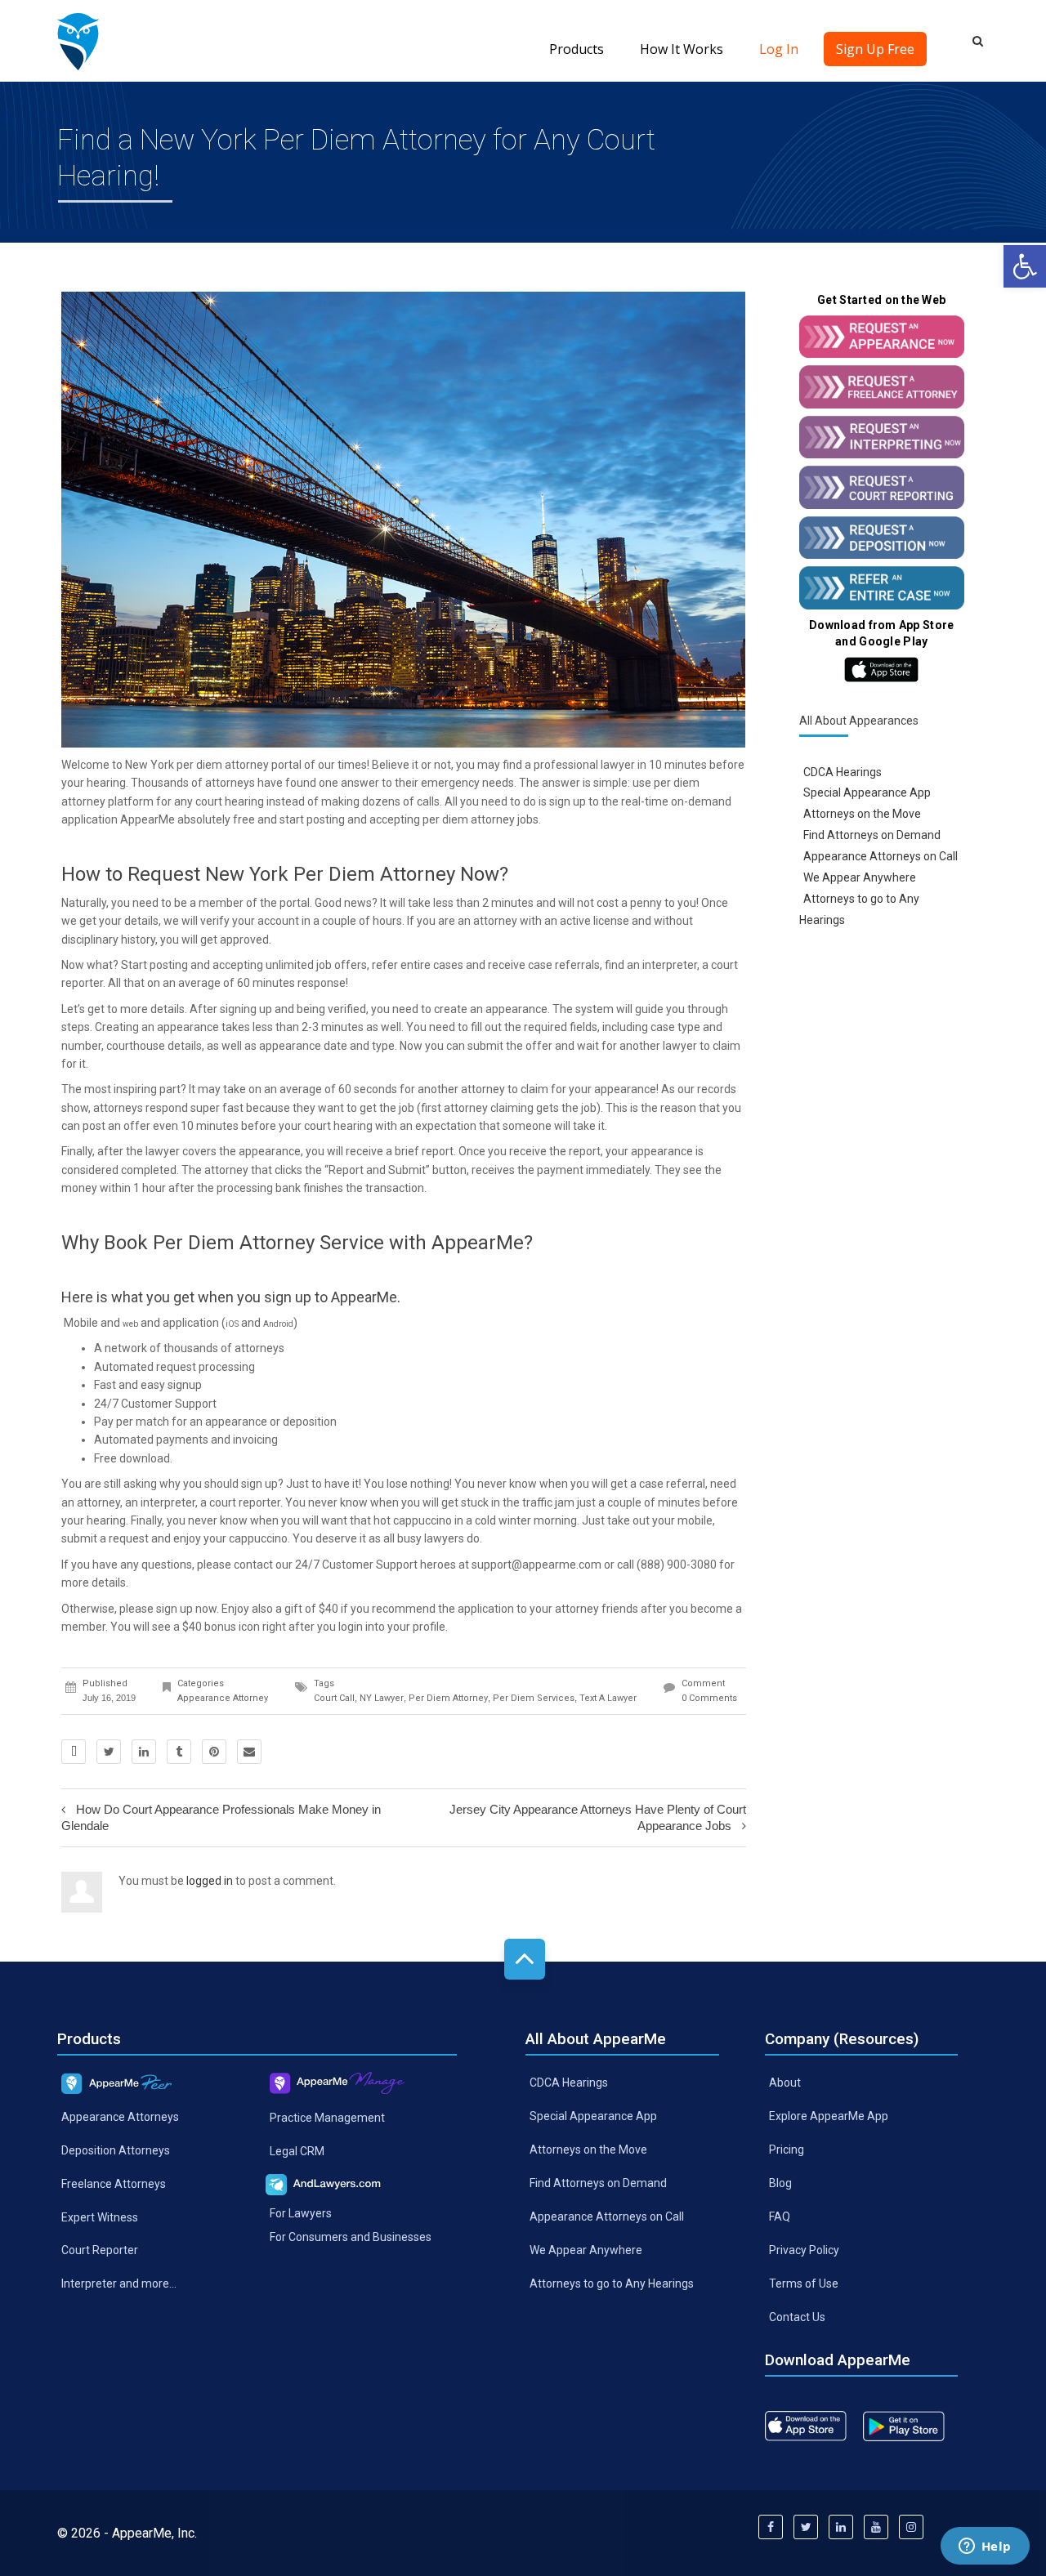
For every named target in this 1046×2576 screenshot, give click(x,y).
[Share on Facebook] (74, 1752)
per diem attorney (448, 1698)
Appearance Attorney (223, 1698)
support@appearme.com (536, 1565)
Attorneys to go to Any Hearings (612, 2284)
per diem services (534, 1698)
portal (295, 903)
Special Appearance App (867, 792)
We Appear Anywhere (860, 877)
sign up (568, 801)
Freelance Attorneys (114, 2183)
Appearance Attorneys (120, 2117)
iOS (232, 1324)
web (130, 1324)
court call (334, 1698)
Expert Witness (100, 2217)
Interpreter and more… (119, 2284)
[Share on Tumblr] (179, 1752)
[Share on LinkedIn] (144, 1752)
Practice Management (327, 2118)
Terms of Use (804, 2284)
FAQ (780, 2217)
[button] (1025, 266)
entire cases (432, 965)
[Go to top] (525, 1959)
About (785, 2083)
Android (278, 1324)
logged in (210, 1881)
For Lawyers (301, 2213)
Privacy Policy (804, 2250)
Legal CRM (297, 2151)
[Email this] (249, 1752)
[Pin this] (214, 1752)
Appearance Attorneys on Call (881, 856)
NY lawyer (382, 1698)
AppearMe (148, 819)
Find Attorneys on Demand (872, 835)
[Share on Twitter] (109, 1752)
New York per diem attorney (197, 765)
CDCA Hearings (843, 771)
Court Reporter (100, 2250)
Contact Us (797, 2316)
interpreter (670, 965)
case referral (672, 1484)
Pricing (787, 2150)
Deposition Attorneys (116, 2150)
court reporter (245, 1502)
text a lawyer (608, 1698)
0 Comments (709, 1698)
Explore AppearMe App (829, 2116)
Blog (780, 2183)
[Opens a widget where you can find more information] (985, 2547)
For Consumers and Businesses (351, 2237)
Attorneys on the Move (862, 814)
